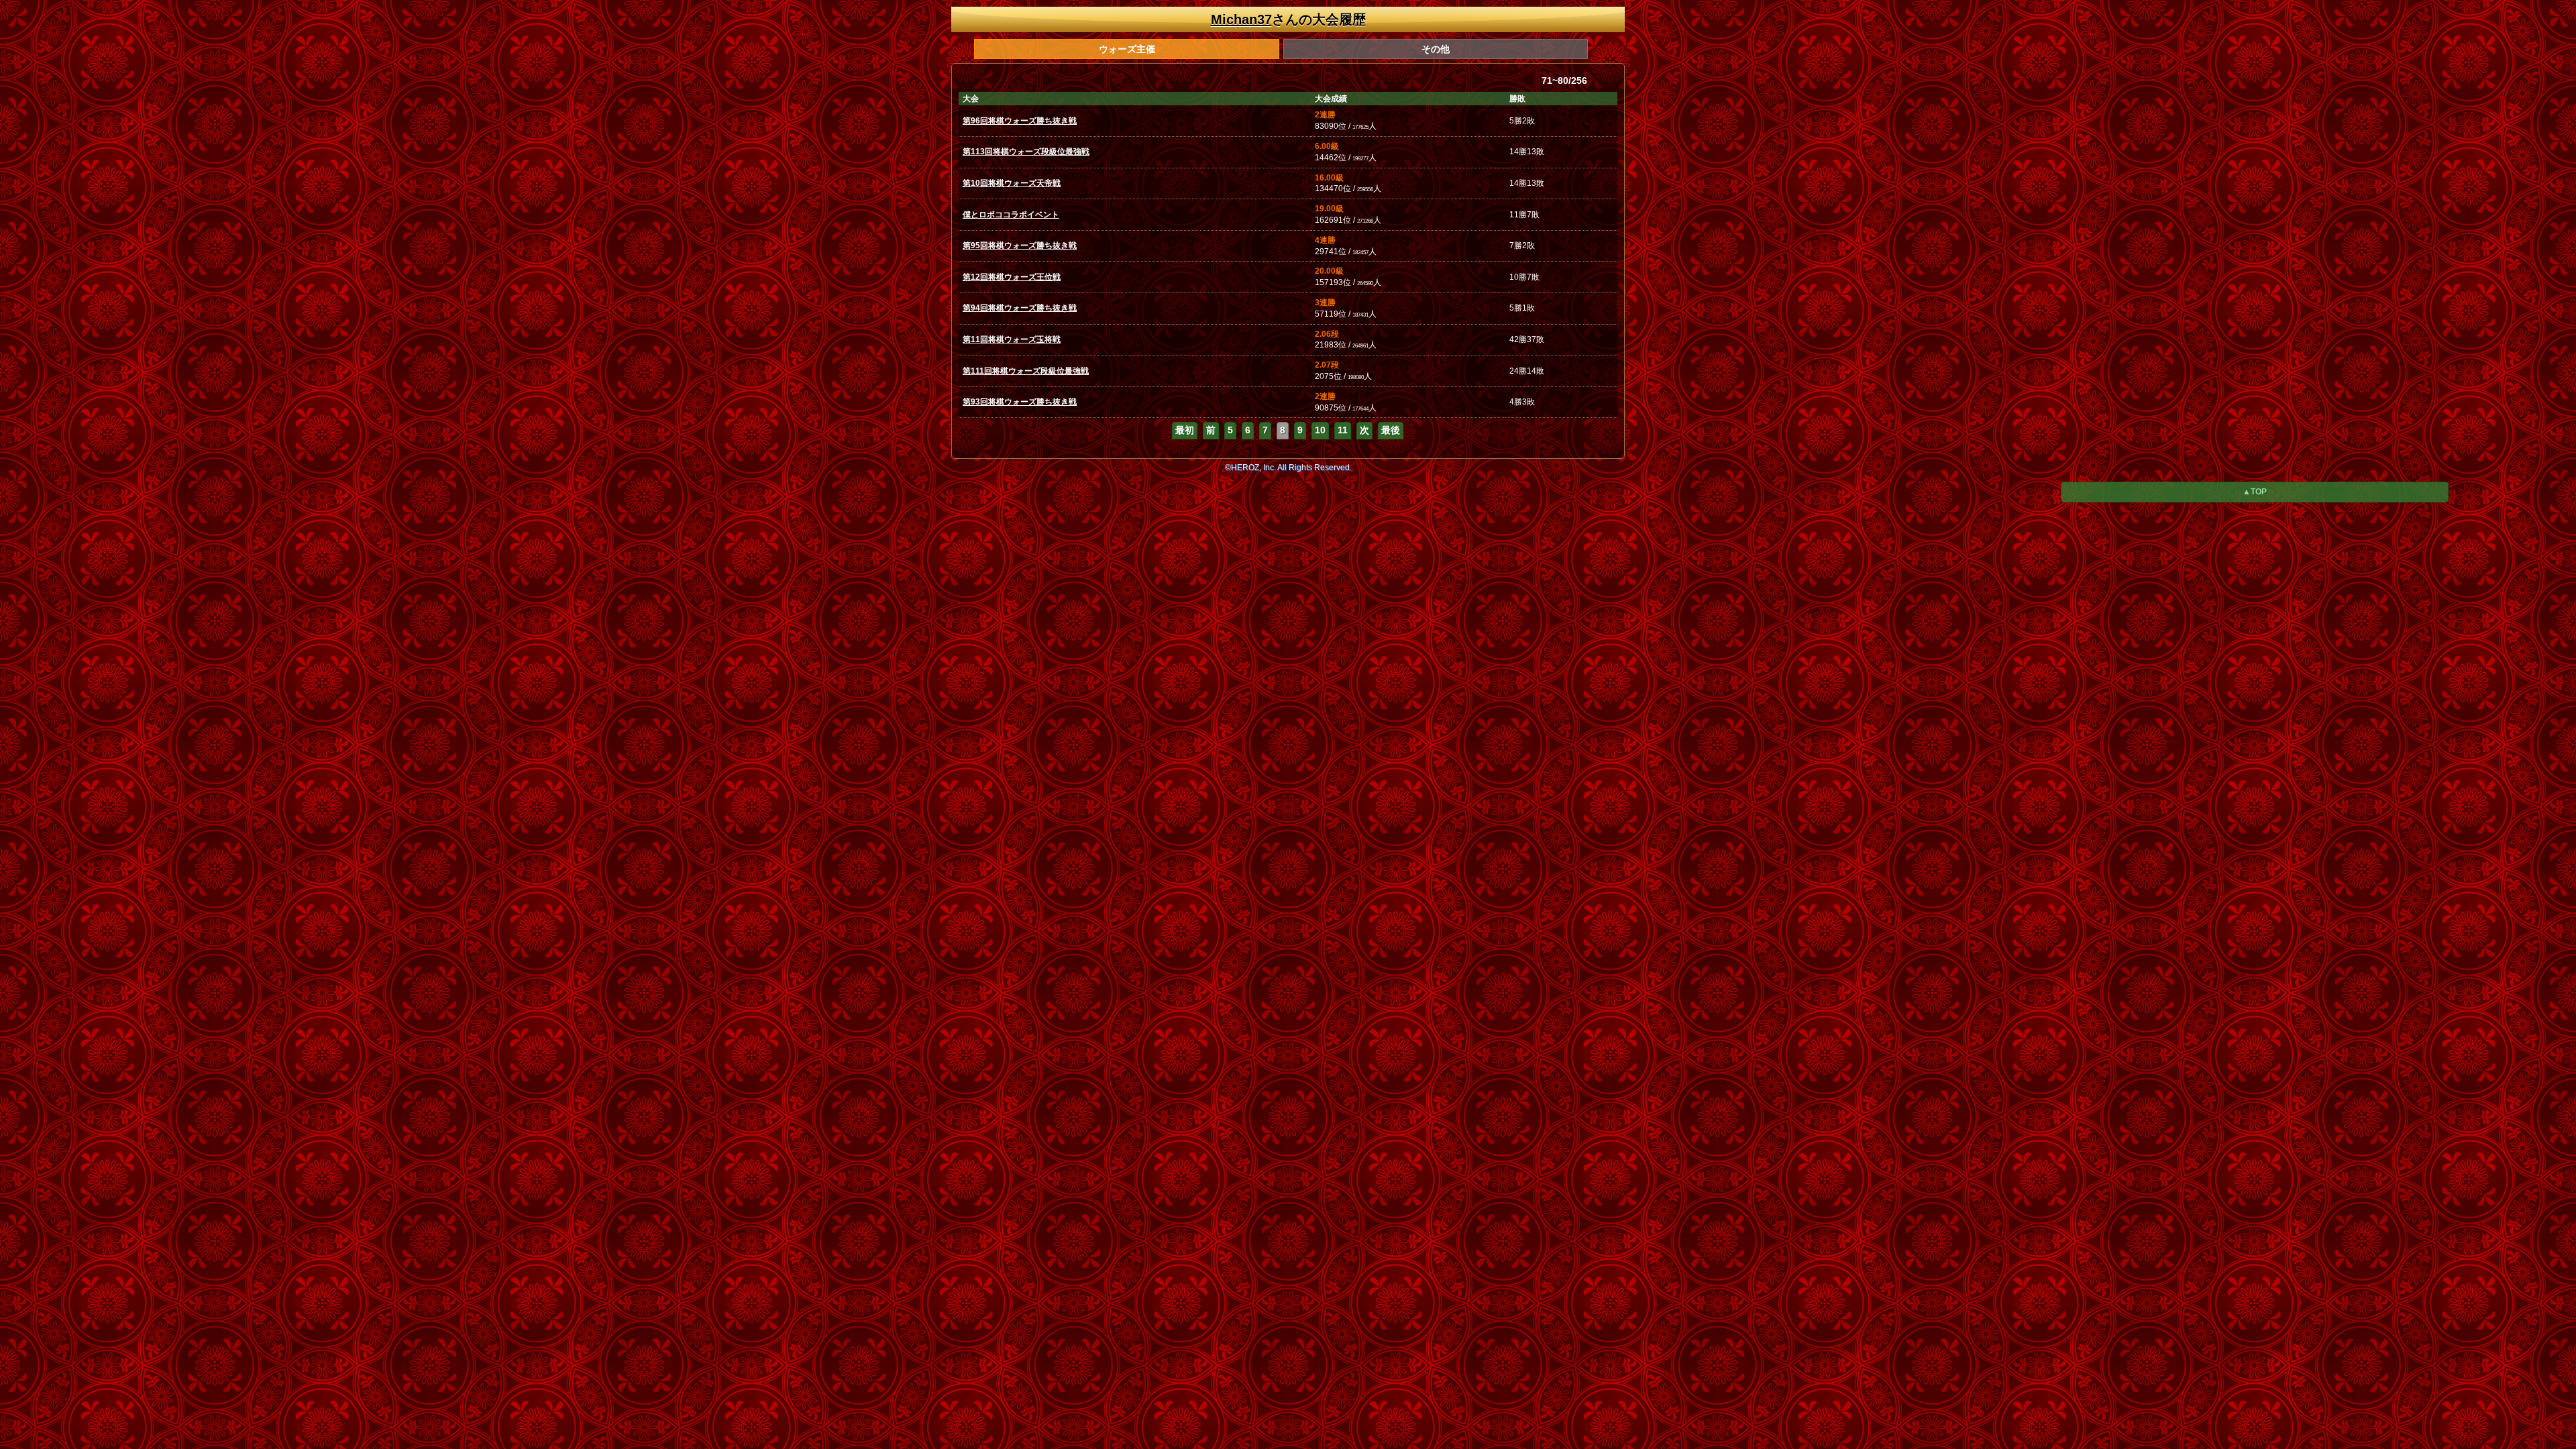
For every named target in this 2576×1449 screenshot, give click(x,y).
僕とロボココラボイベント (1011, 215)
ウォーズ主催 (1127, 49)
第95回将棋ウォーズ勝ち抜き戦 (1020, 246)
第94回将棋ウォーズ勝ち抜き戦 (1020, 308)
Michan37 (1241, 19)
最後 (1391, 430)
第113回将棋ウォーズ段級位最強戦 (1026, 152)
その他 (1436, 49)
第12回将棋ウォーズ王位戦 (1012, 277)
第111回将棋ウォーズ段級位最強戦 (1026, 371)
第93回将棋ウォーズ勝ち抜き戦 (1020, 402)
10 (1320, 430)
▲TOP (2255, 492)
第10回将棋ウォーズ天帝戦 (1012, 183)
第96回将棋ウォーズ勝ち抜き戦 (1020, 121)
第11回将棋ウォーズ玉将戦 (1012, 339)
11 (1343, 430)
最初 (1185, 430)
